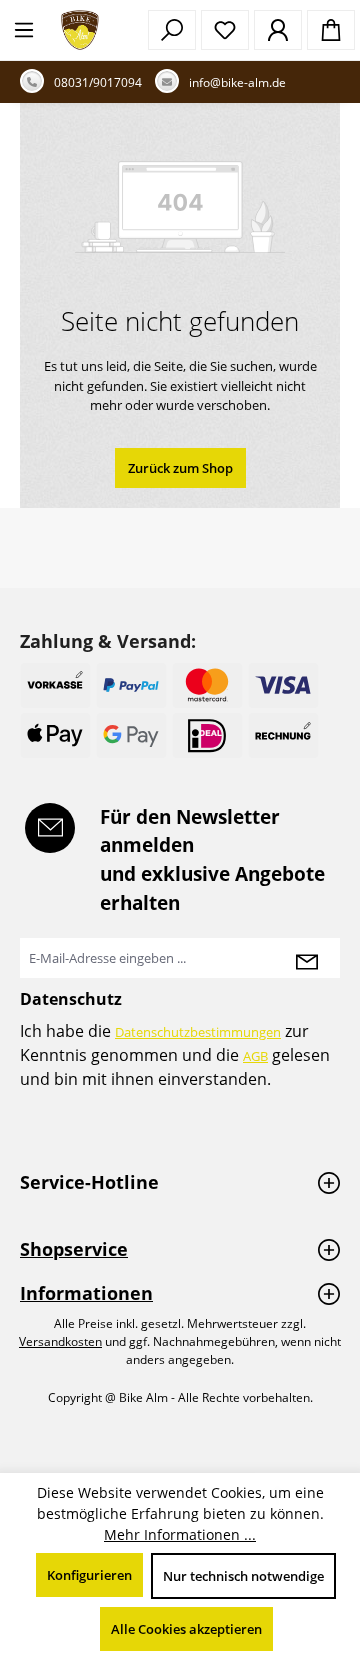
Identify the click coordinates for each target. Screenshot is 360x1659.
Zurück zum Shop (180, 468)
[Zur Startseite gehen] (80, 30)
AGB (255, 1056)
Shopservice (74, 1249)
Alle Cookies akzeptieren (186, 1629)
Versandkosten (60, 1341)
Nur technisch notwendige (243, 1576)
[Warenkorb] (331, 30)
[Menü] (24, 30)
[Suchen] (172, 30)
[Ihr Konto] (278, 30)
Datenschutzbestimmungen (198, 1032)
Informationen (86, 1293)
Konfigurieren (89, 1575)
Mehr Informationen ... (180, 1534)
